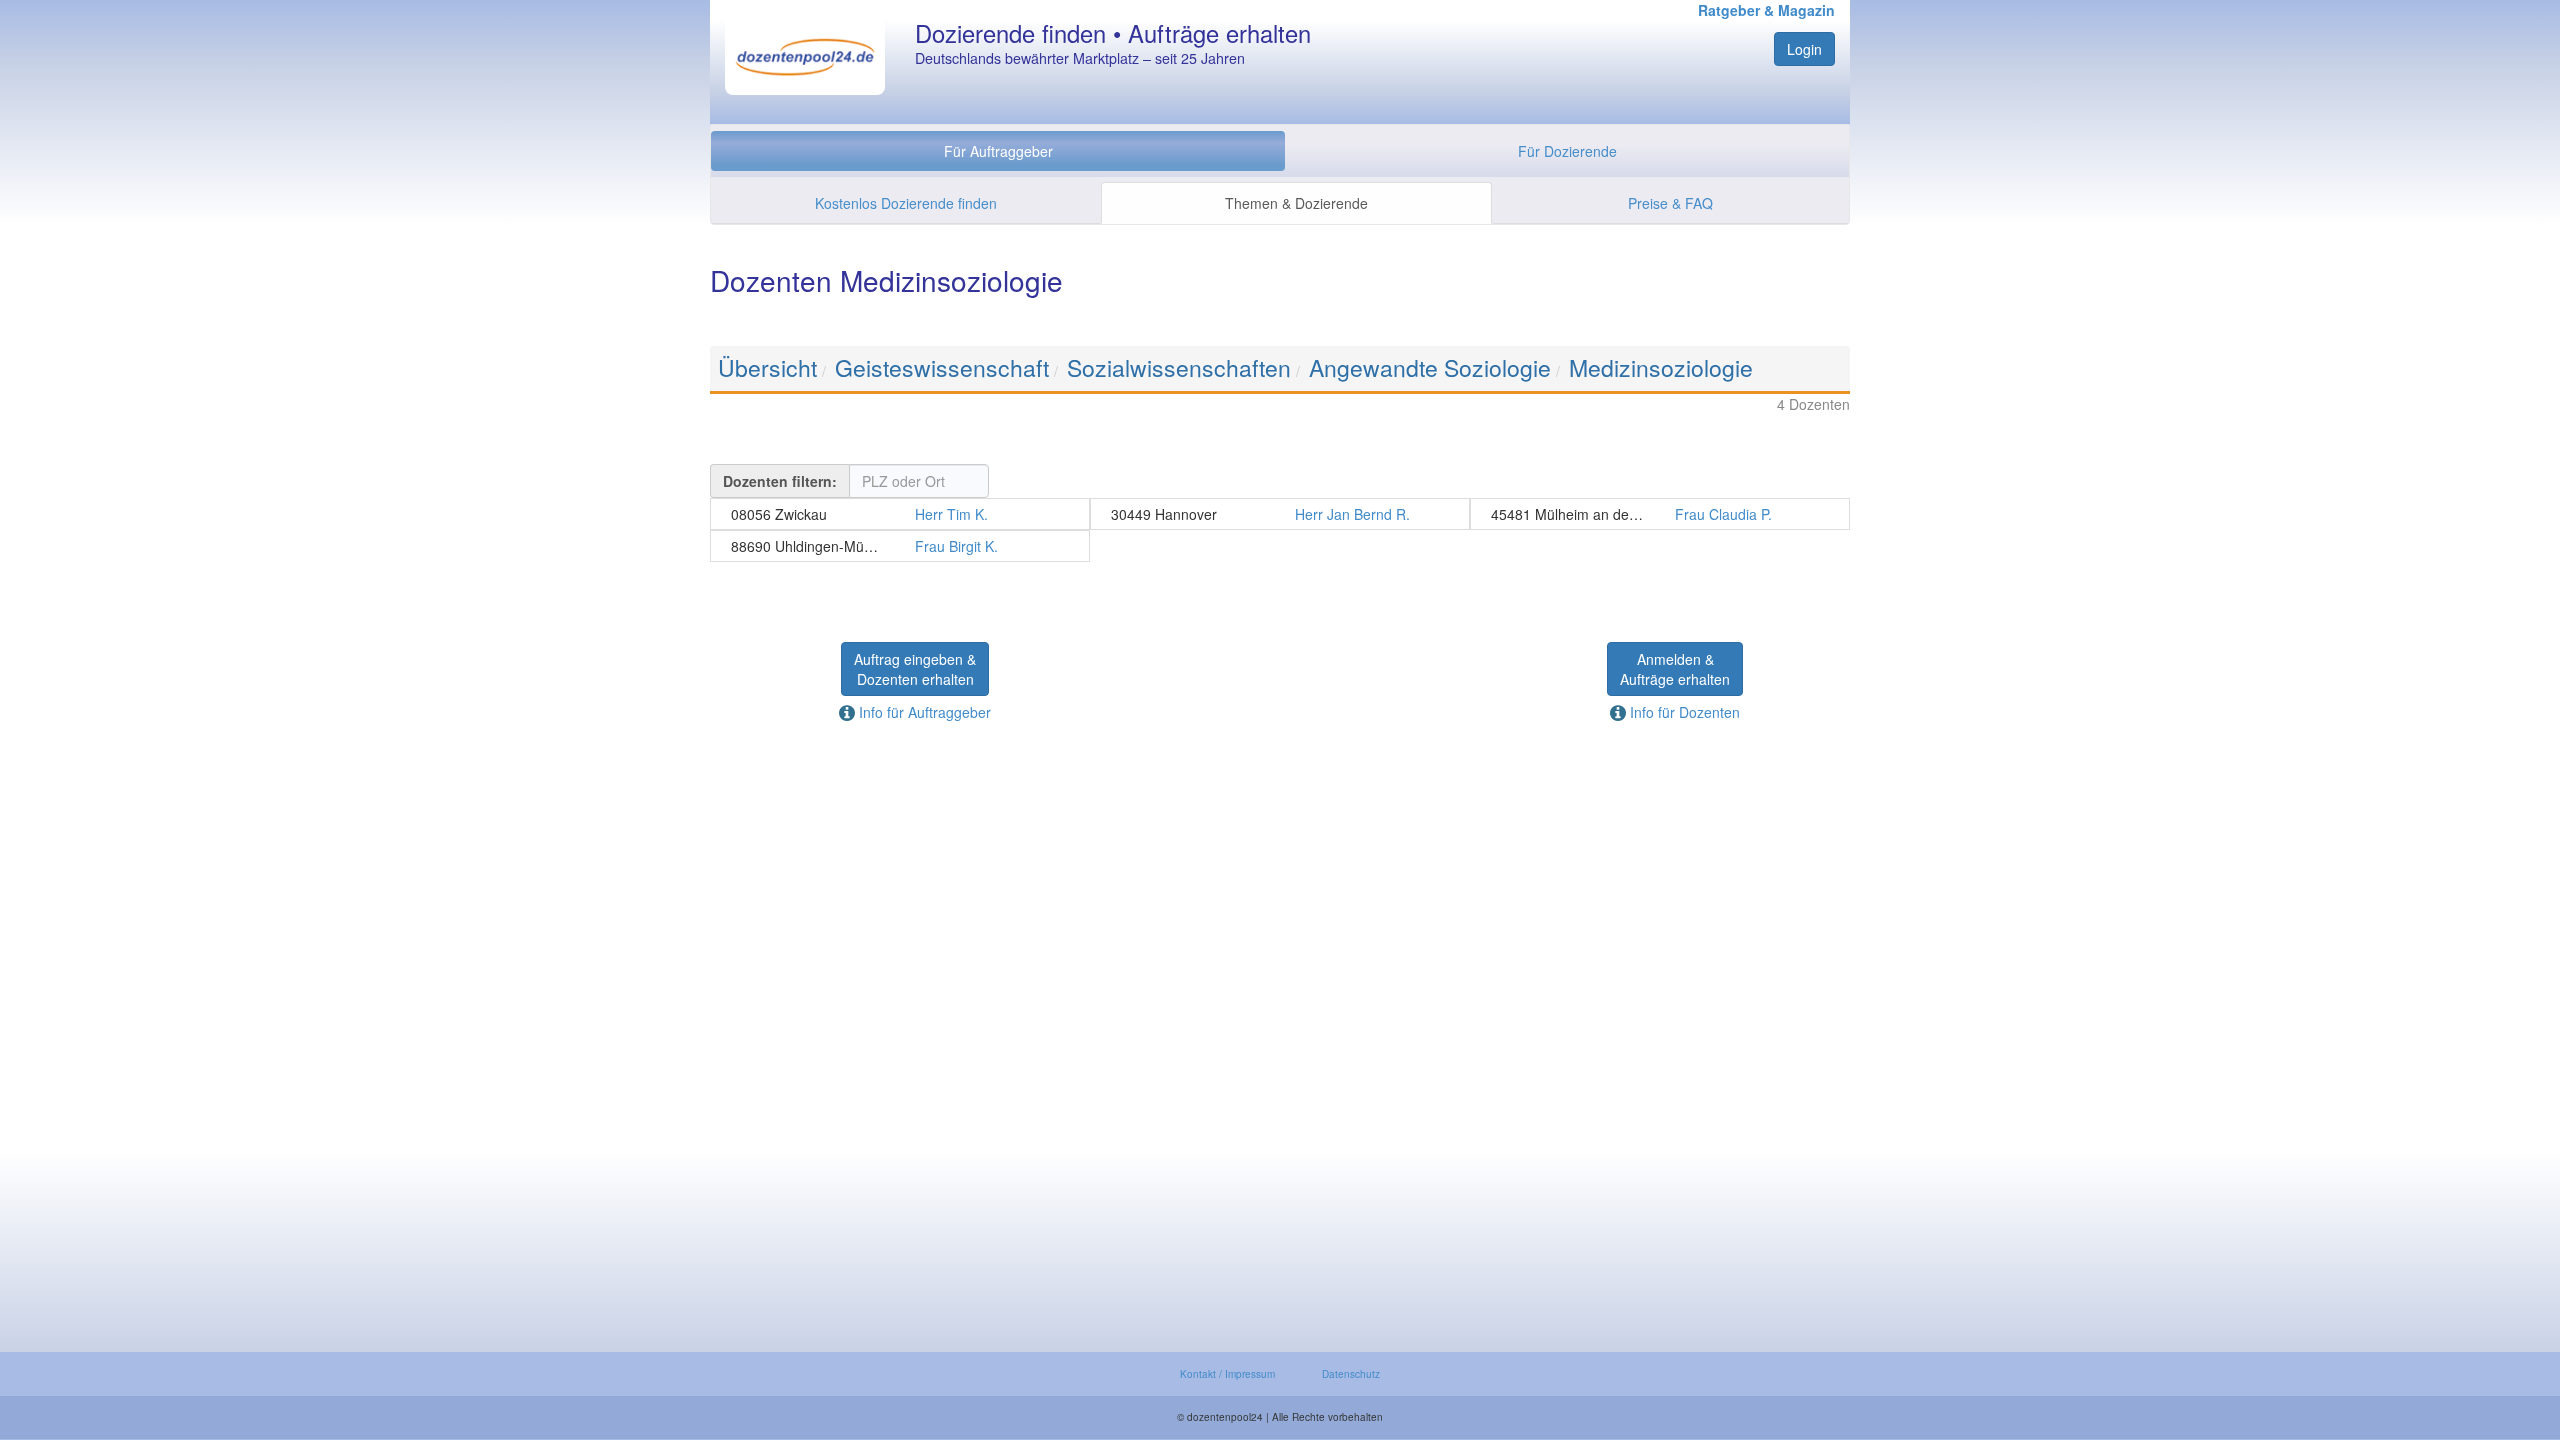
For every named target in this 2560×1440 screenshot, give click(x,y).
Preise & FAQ (1670, 203)
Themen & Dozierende (1296, 203)
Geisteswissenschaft (942, 367)
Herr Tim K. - (900, 514)
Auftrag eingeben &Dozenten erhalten (915, 669)
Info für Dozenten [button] (1683, 712)
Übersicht (767, 367)
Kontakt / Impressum (1227, 1374)
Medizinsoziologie (1661, 367)
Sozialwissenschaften (1179, 367)
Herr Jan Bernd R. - (1280, 514)
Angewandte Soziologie (1430, 367)
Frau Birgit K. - (900, 546)
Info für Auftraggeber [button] (923, 712)
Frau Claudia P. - (1660, 514)
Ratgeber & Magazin (1766, 10)
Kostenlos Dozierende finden (906, 203)
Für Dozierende (1567, 151)
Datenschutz (1351, 1374)
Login (1804, 49)
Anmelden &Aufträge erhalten (1675, 669)
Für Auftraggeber (998, 151)
